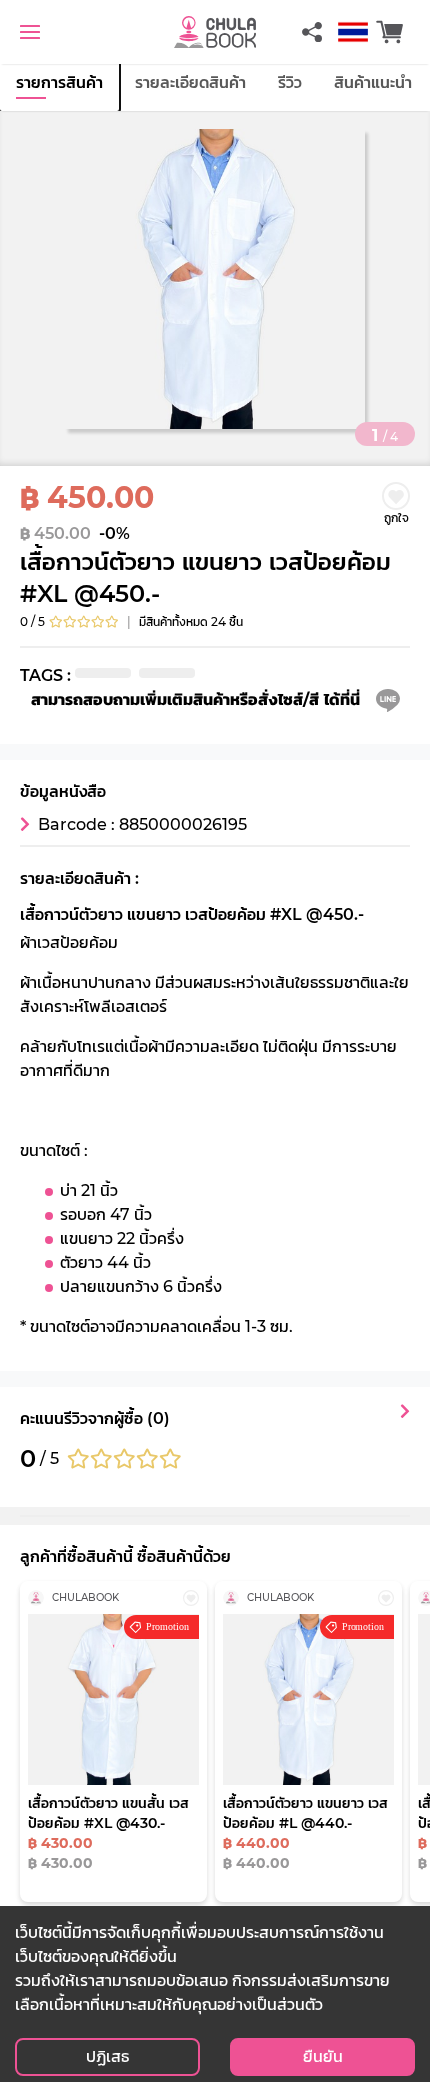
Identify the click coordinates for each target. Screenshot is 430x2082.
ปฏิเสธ (107, 2056)
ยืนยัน (323, 2056)
